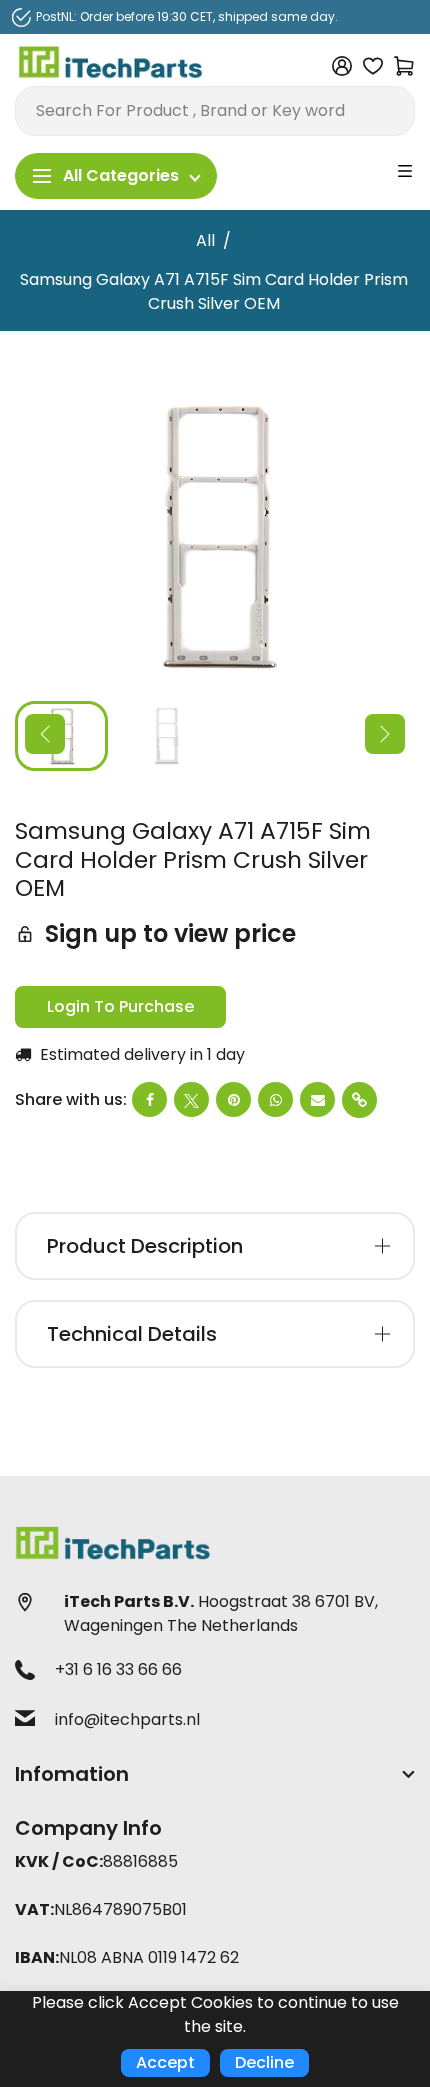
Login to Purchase (120, 1006)
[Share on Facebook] (149, 1099)
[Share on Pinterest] (233, 1099)
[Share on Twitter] (191, 1099)
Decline (264, 2062)
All (205, 240)
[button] (45, 734)
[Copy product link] (359, 1100)
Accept (165, 2062)
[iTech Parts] (111, 65)
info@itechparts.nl (127, 1719)
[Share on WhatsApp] (275, 1099)
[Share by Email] (317, 1099)
